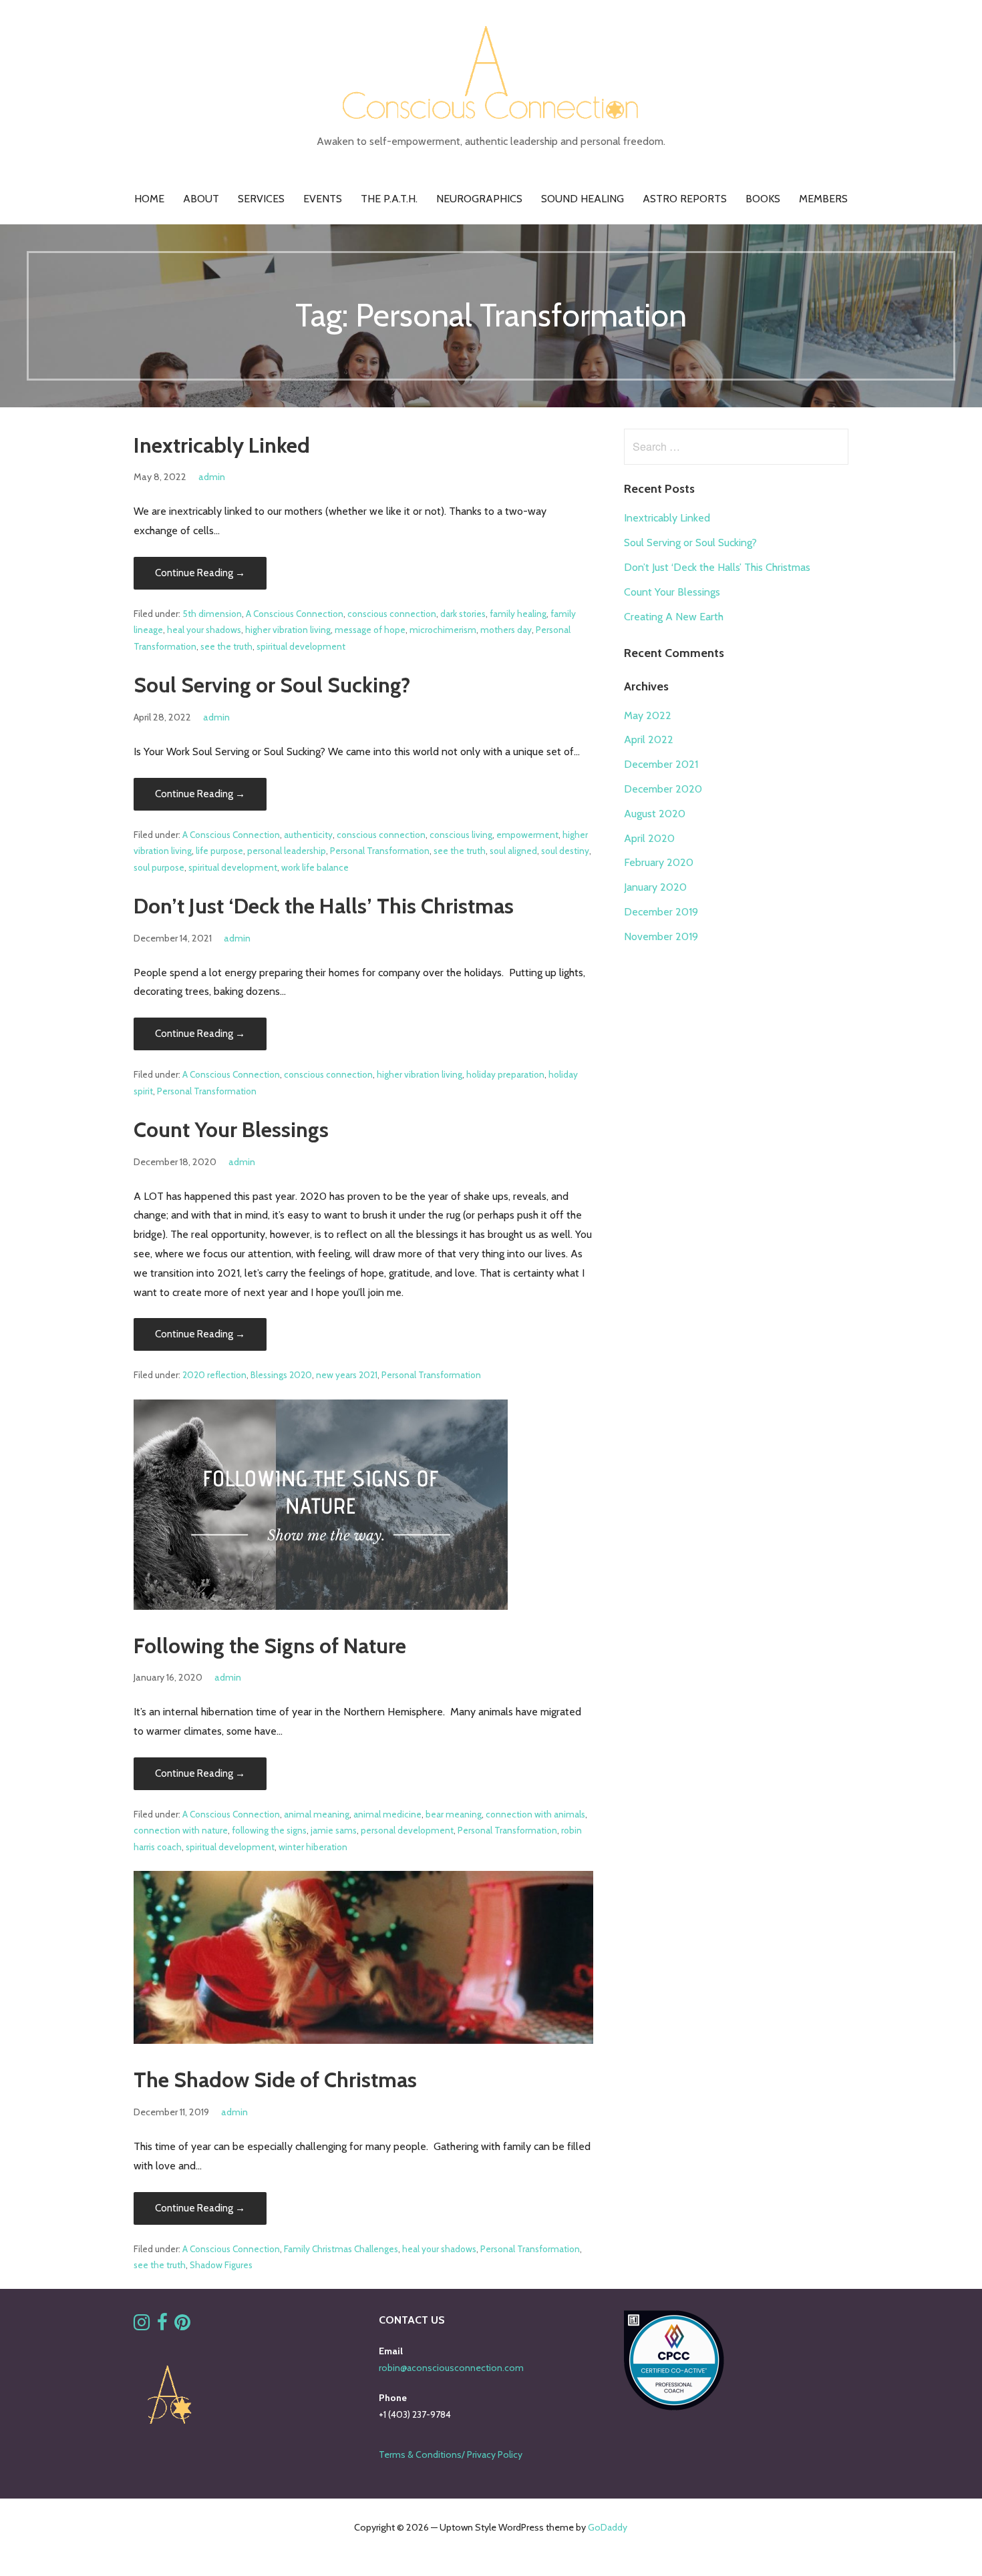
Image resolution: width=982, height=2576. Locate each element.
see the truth (226, 646)
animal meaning (317, 1814)
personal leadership (287, 851)
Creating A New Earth (674, 617)
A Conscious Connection (295, 614)
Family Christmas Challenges (341, 2249)
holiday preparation (505, 1074)
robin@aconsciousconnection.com (451, 2368)
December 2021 (661, 764)
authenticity (308, 835)
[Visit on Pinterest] (182, 2326)
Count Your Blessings (231, 1129)
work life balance (315, 867)
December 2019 (661, 912)
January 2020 (655, 887)
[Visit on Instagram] (142, 2326)
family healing (518, 614)
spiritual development (301, 646)
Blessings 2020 (281, 1375)
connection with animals (535, 1814)
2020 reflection (214, 1375)
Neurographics (479, 199)
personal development (407, 1830)
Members (823, 199)
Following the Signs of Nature (270, 1646)
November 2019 (661, 936)
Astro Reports (685, 199)
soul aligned (513, 851)
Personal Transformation (380, 851)
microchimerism (443, 630)
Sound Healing (583, 199)
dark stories (463, 614)
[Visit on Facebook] (162, 2326)
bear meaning (454, 1814)
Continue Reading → (200, 573)
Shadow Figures (221, 2265)
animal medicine (387, 1814)
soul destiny (565, 851)
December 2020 (663, 789)
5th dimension (212, 614)
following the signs (269, 1830)
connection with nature (181, 1830)
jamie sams (334, 1830)
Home (149, 199)
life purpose (219, 851)
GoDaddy (608, 2527)
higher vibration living (288, 630)
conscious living (461, 835)
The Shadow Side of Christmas (275, 2080)
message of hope (370, 630)
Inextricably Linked (222, 445)
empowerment (527, 835)
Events (323, 199)
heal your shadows (204, 630)
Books (763, 199)
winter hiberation (313, 1847)
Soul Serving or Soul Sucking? (272, 685)
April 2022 (649, 739)
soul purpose (159, 867)
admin (212, 477)
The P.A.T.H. (389, 199)
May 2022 (648, 715)
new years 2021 (347, 1375)
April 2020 (649, 838)
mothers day (506, 630)
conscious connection (392, 614)
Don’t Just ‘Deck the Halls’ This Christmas (324, 906)
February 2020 (659, 862)
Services (261, 199)
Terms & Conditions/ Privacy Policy (451, 2454)
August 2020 (655, 814)
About (201, 199)
